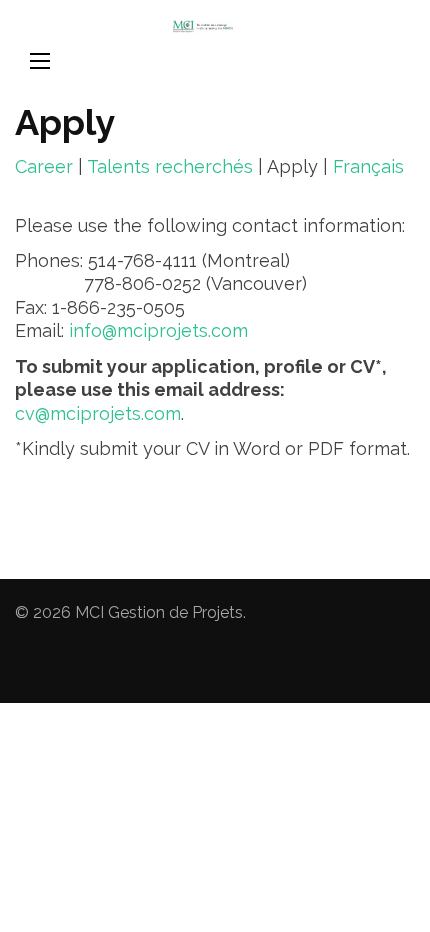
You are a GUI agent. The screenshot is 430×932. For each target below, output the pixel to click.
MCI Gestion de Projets (159, 612)
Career (44, 166)
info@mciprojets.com (158, 330)
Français (368, 166)
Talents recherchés (170, 166)
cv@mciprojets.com (98, 413)
